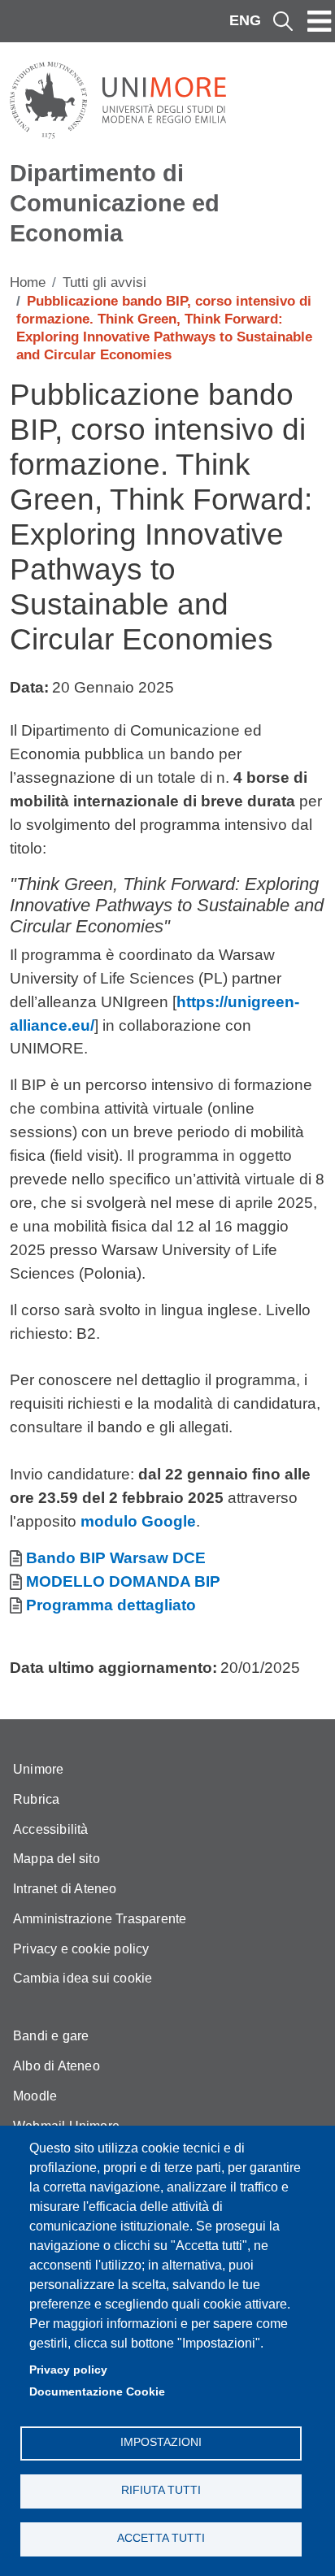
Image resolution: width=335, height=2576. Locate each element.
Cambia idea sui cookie (83, 1978)
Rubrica (36, 1799)
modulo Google (138, 1521)
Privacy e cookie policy (81, 1949)
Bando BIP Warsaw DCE (116, 1558)
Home (28, 282)
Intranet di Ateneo (65, 1889)
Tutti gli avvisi (104, 282)
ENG (245, 20)
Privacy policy (68, 2370)
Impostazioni (161, 2442)
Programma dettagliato (111, 1605)
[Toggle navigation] (320, 21)
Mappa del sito (57, 1859)
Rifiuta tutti (161, 2490)
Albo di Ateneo (57, 2066)
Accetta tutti (161, 2538)
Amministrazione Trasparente (100, 1919)
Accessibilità (51, 1829)
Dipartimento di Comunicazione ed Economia (115, 203)
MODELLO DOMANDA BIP (123, 1581)
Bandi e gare (51, 2036)
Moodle (35, 2096)
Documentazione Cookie (97, 2392)
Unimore (38, 1769)
